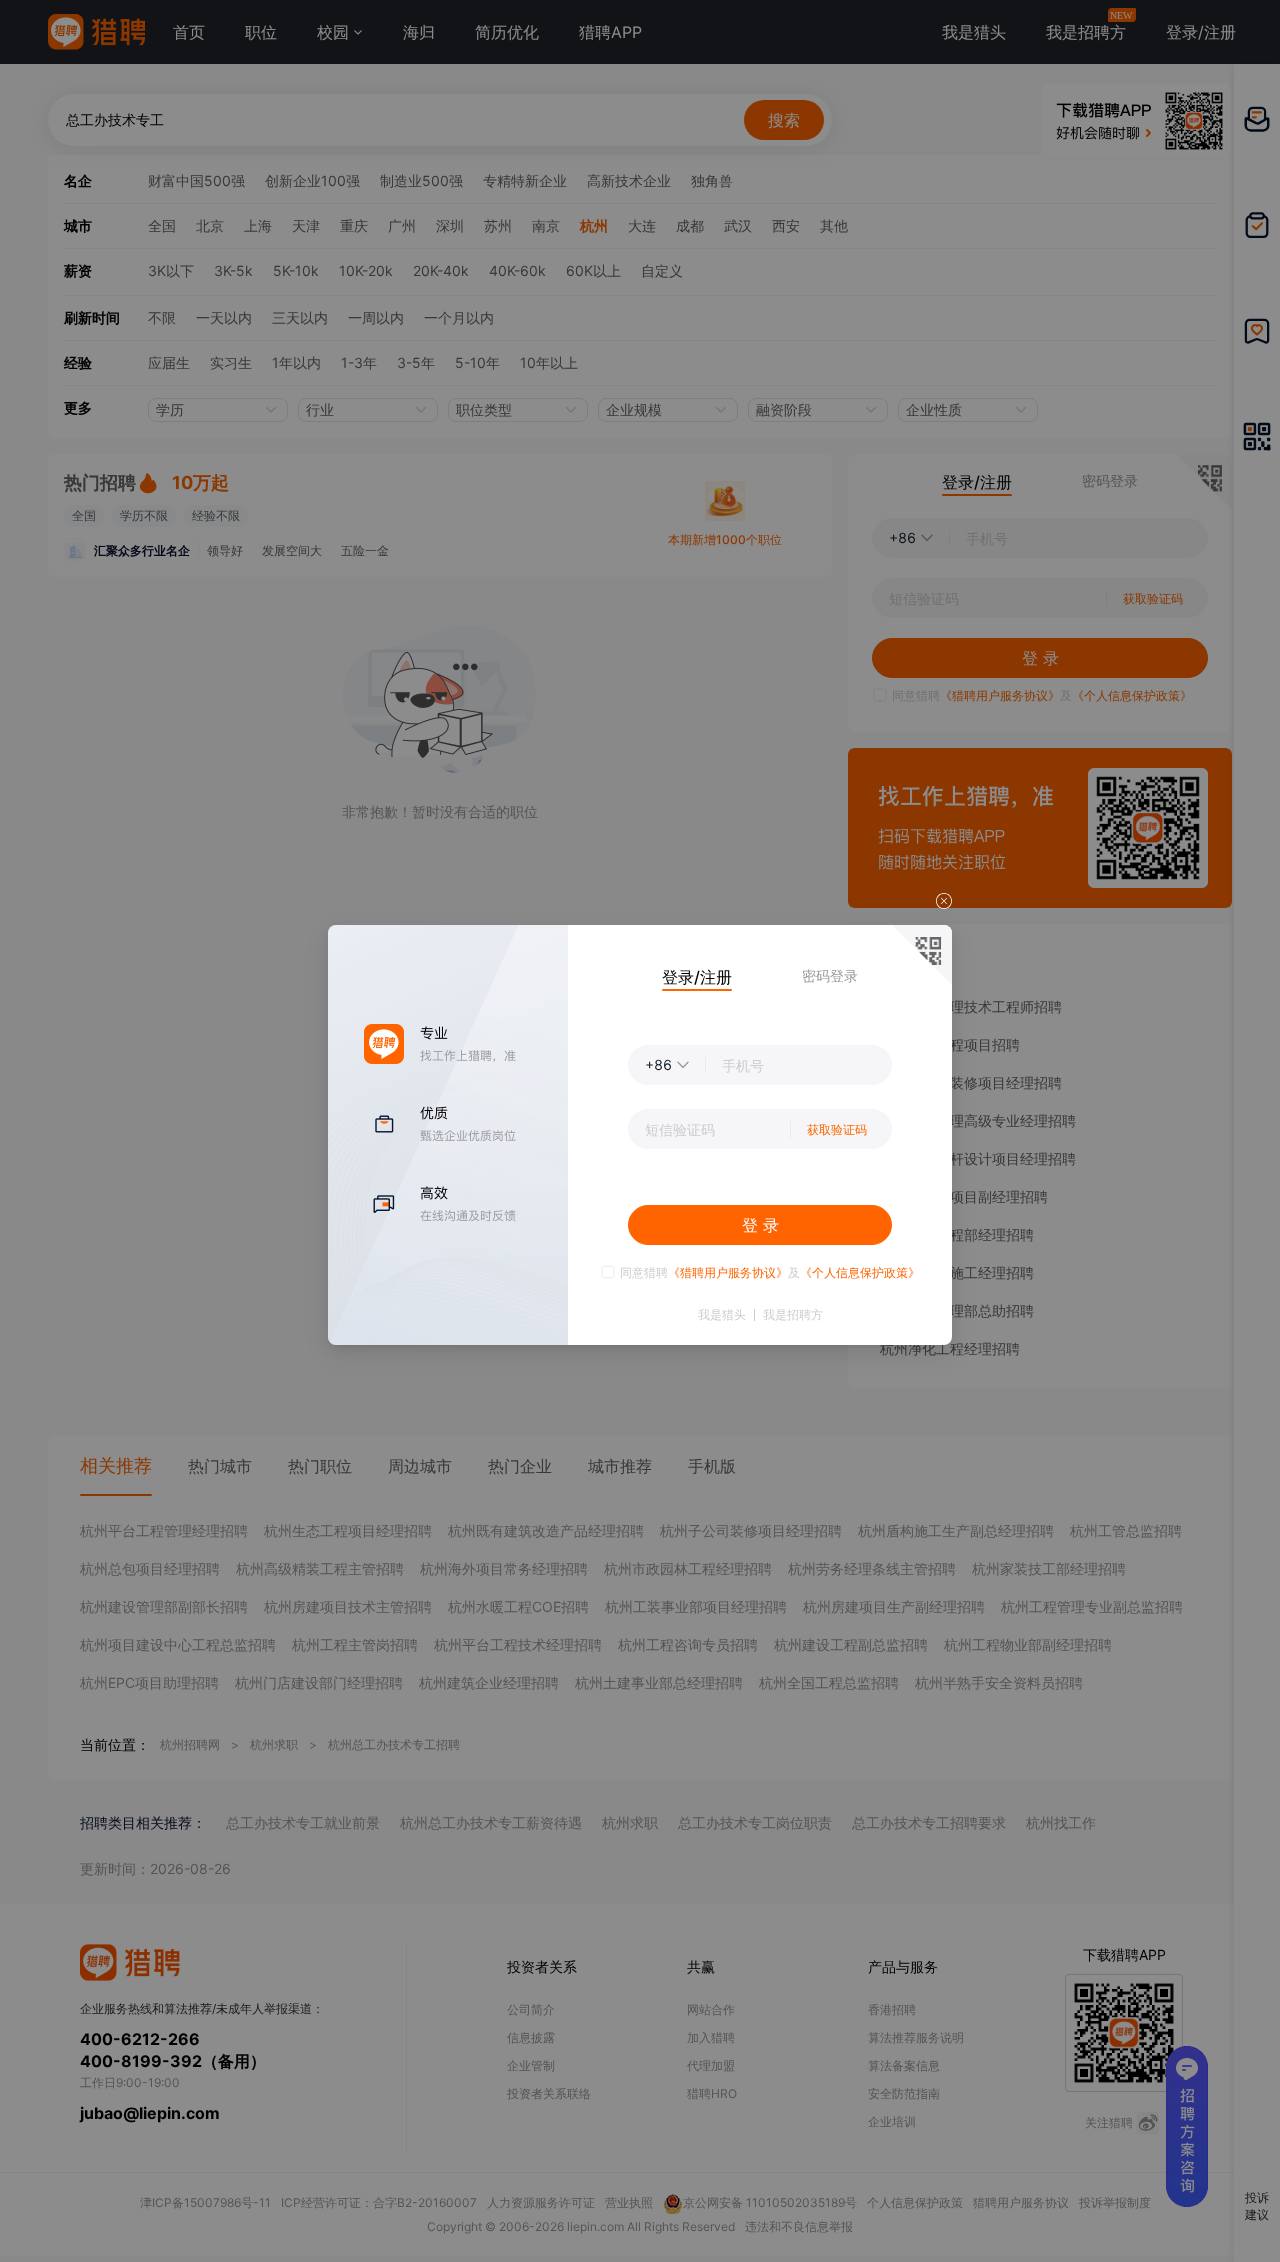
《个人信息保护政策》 (860, 1272)
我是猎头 (722, 1315)
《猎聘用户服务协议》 (728, 1272)
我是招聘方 (793, 1315)
